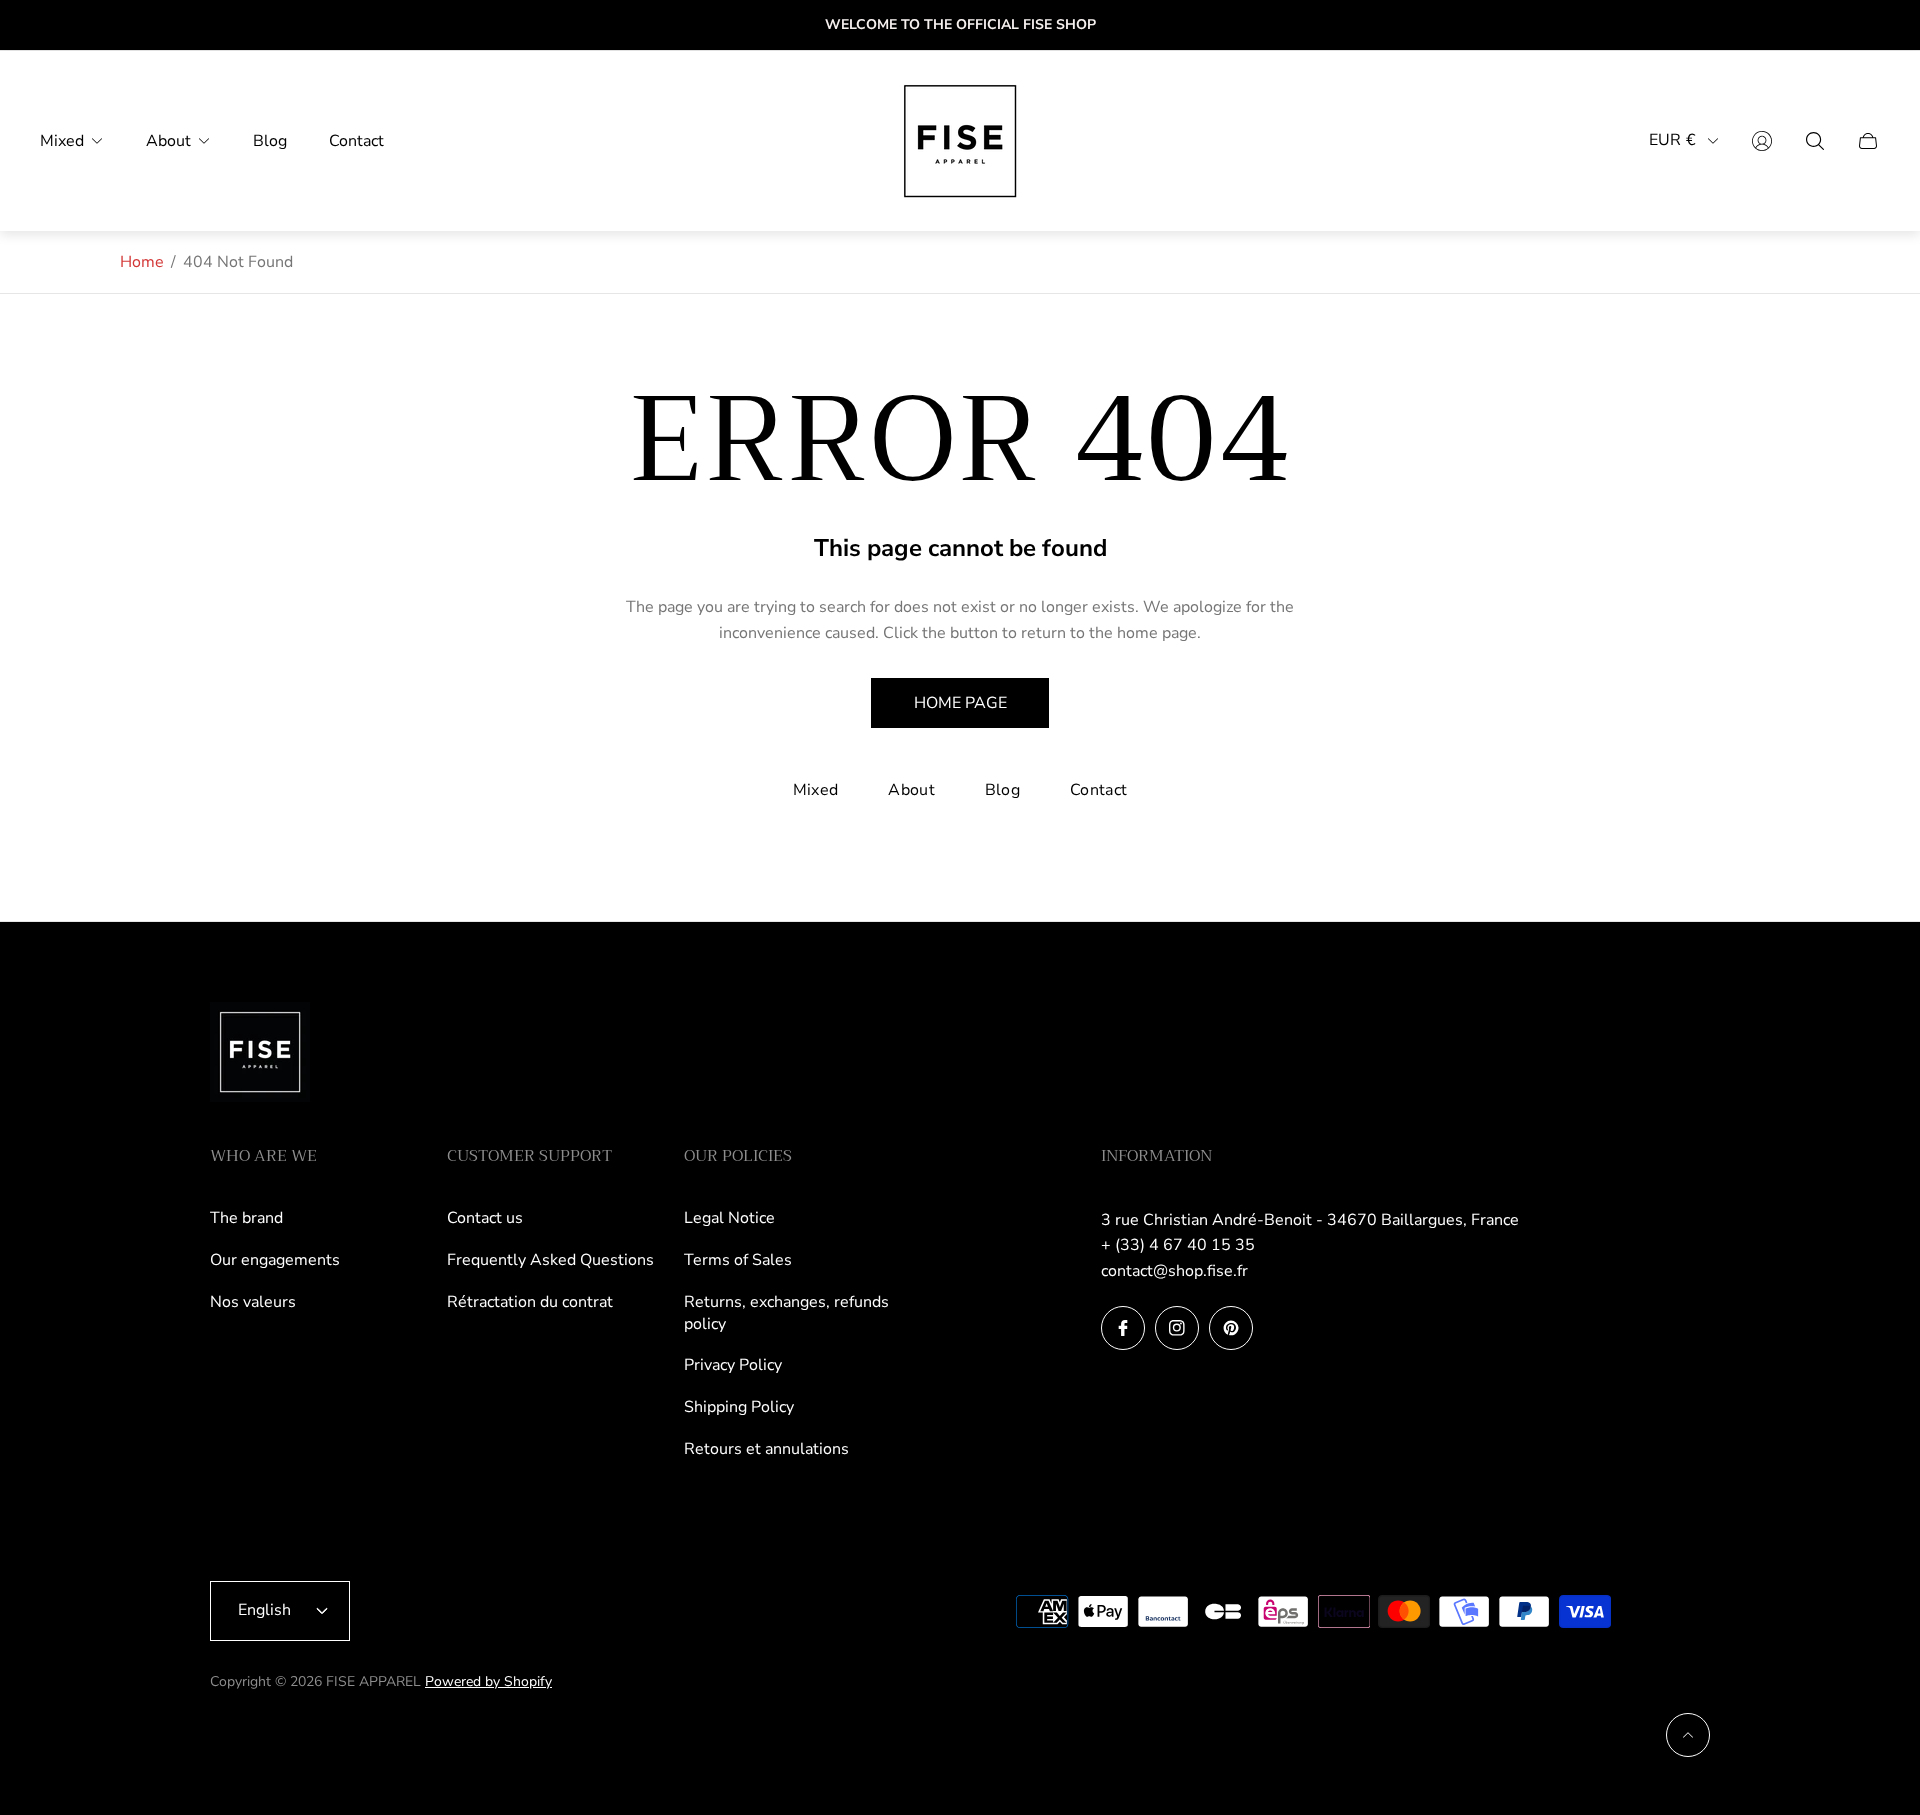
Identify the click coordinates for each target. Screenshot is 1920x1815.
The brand (246, 1218)
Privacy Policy (733, 1365)
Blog (1002, 790)
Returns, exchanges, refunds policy (786, 1313)
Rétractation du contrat (530, 1302)
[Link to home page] (260, 1054)
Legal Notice (729, 1218)
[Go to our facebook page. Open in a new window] (1123, 1328)
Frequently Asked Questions (550, 1260)
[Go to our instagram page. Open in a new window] (1177, 1328)
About (911, 790)
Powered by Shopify (488, 1681)
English (264, 1610)
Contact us (485, 1218)
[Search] (1815, 141)
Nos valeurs (253, 1302)
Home (142, 262)
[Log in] (1762, 141)
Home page (960, 703)
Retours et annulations (766, 1449)
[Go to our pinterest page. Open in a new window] (1231, 1328)
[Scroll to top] (1688, 1735)
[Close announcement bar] (1870, 25)
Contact (1098, 790)
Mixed (816, 790)
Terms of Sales (738, 1260)
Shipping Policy (739, 1407)
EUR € (1672, 140)
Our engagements (275, 1260)
